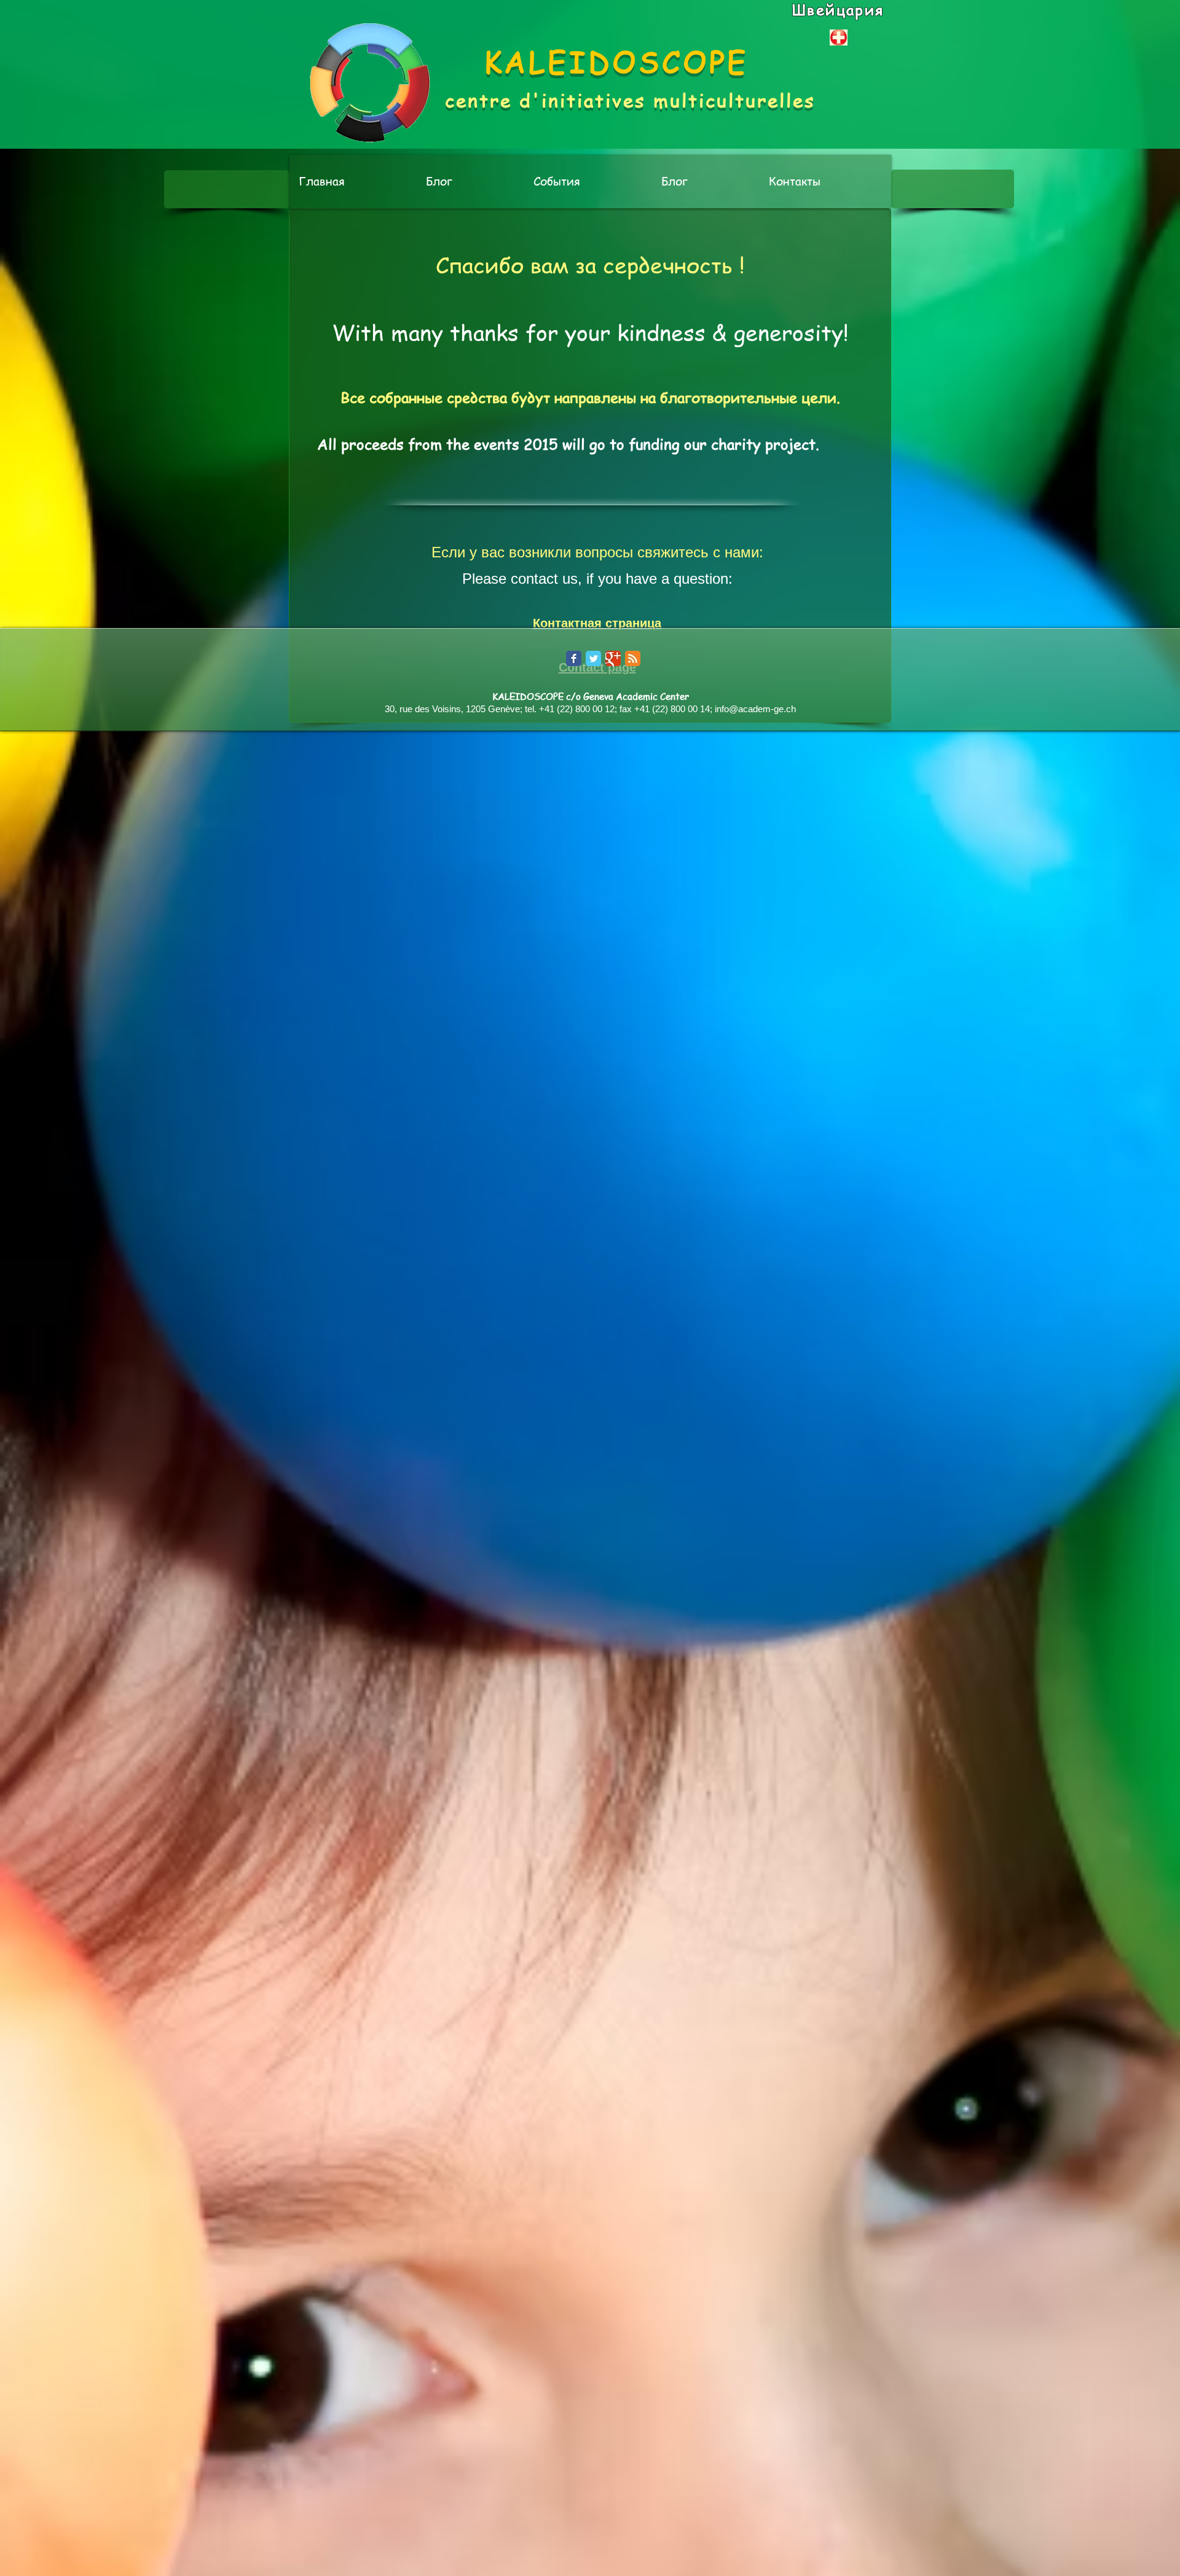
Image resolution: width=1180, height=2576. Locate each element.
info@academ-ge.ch (755, 709)
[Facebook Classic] (574, 658)
